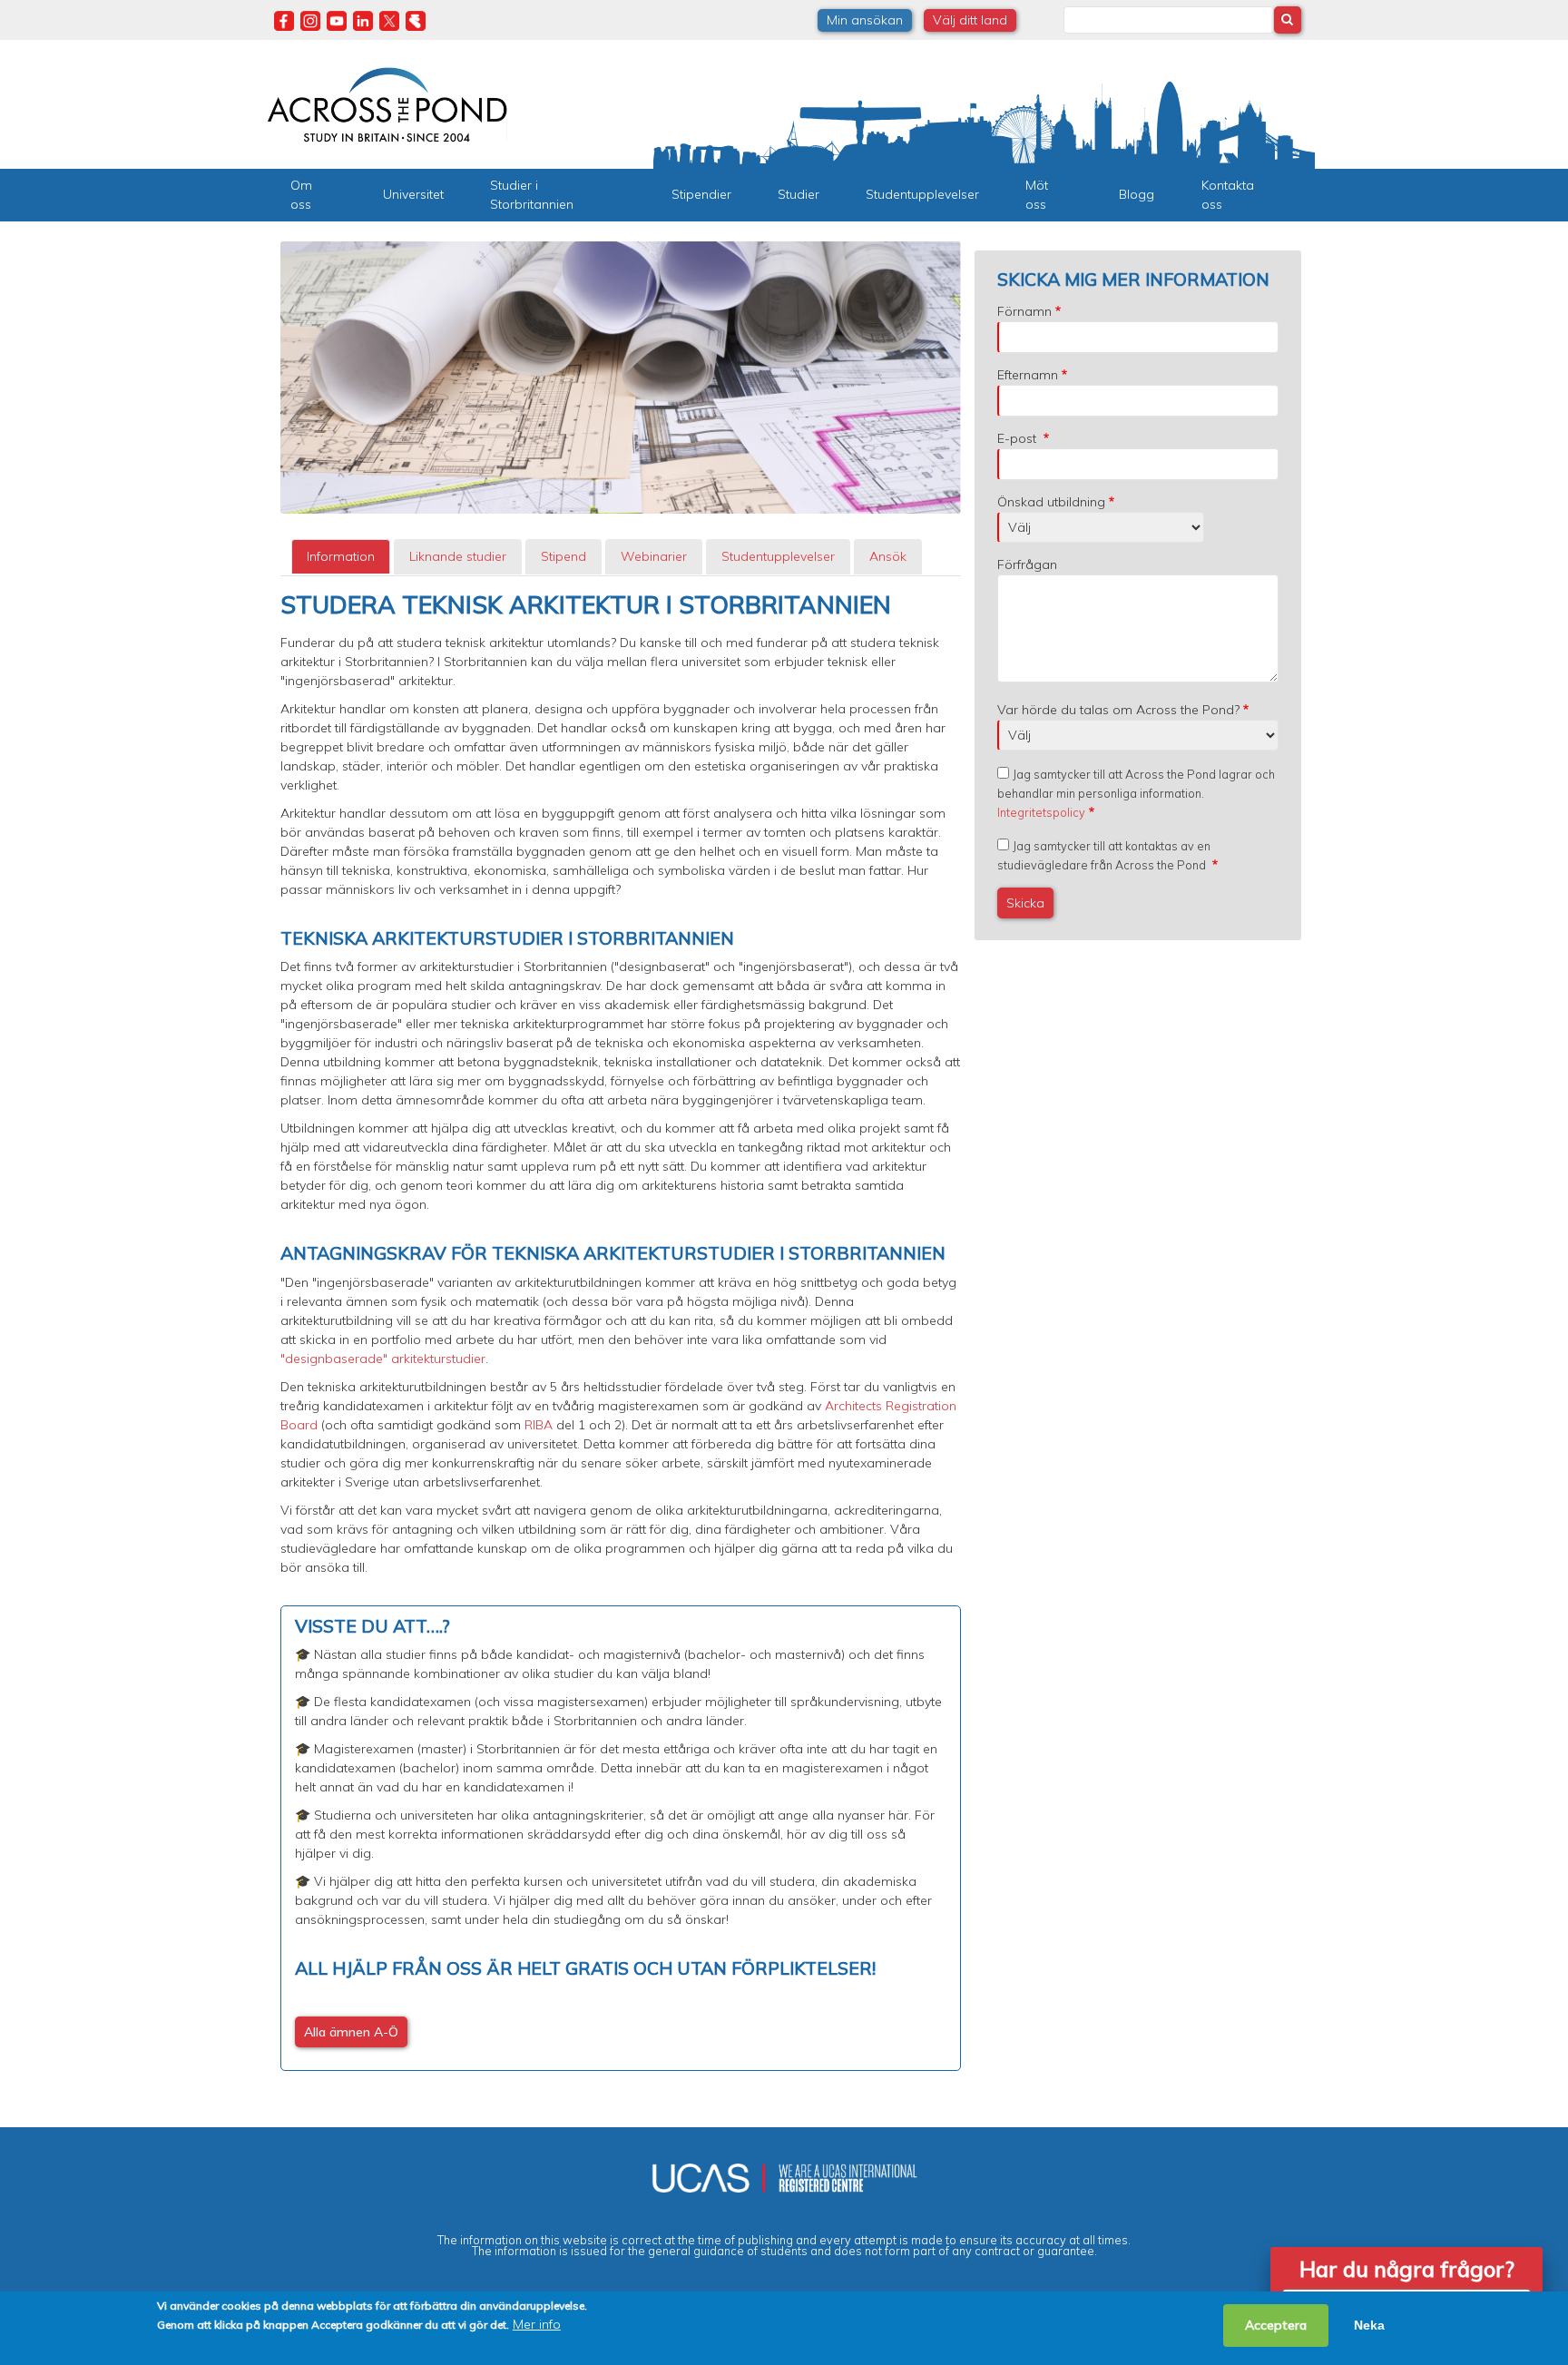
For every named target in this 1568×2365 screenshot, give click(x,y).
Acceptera (1276, 2325)
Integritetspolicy (1041, 812)
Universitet (413, 194)
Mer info (537, 2324)
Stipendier (701, 194)
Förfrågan (1027, 564)
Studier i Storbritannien (532, 195)
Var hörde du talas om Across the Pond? (1118, 710)
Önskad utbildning (1051, 502)
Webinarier (654, 556)
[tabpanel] (621, 1331)
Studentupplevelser (922, 194)
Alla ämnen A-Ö (351, 2032)
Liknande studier (458, 556)
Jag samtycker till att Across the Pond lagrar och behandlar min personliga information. (1136, 793)
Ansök (888, 556)
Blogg (1137, 194)
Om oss (301, 195)
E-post (1019, 438)
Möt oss (1037, 195)
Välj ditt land (970, 20)
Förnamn (1024, 311)
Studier (799, 194)
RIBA (539, 1425)
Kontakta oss (1228, 195)
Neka (1369, 2325)
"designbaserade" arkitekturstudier (383, 1359)
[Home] (387, 103)
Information (341, 556)
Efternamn (1028, 375)
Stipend (563, 556)
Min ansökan (865, 20)
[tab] (341, 557)
